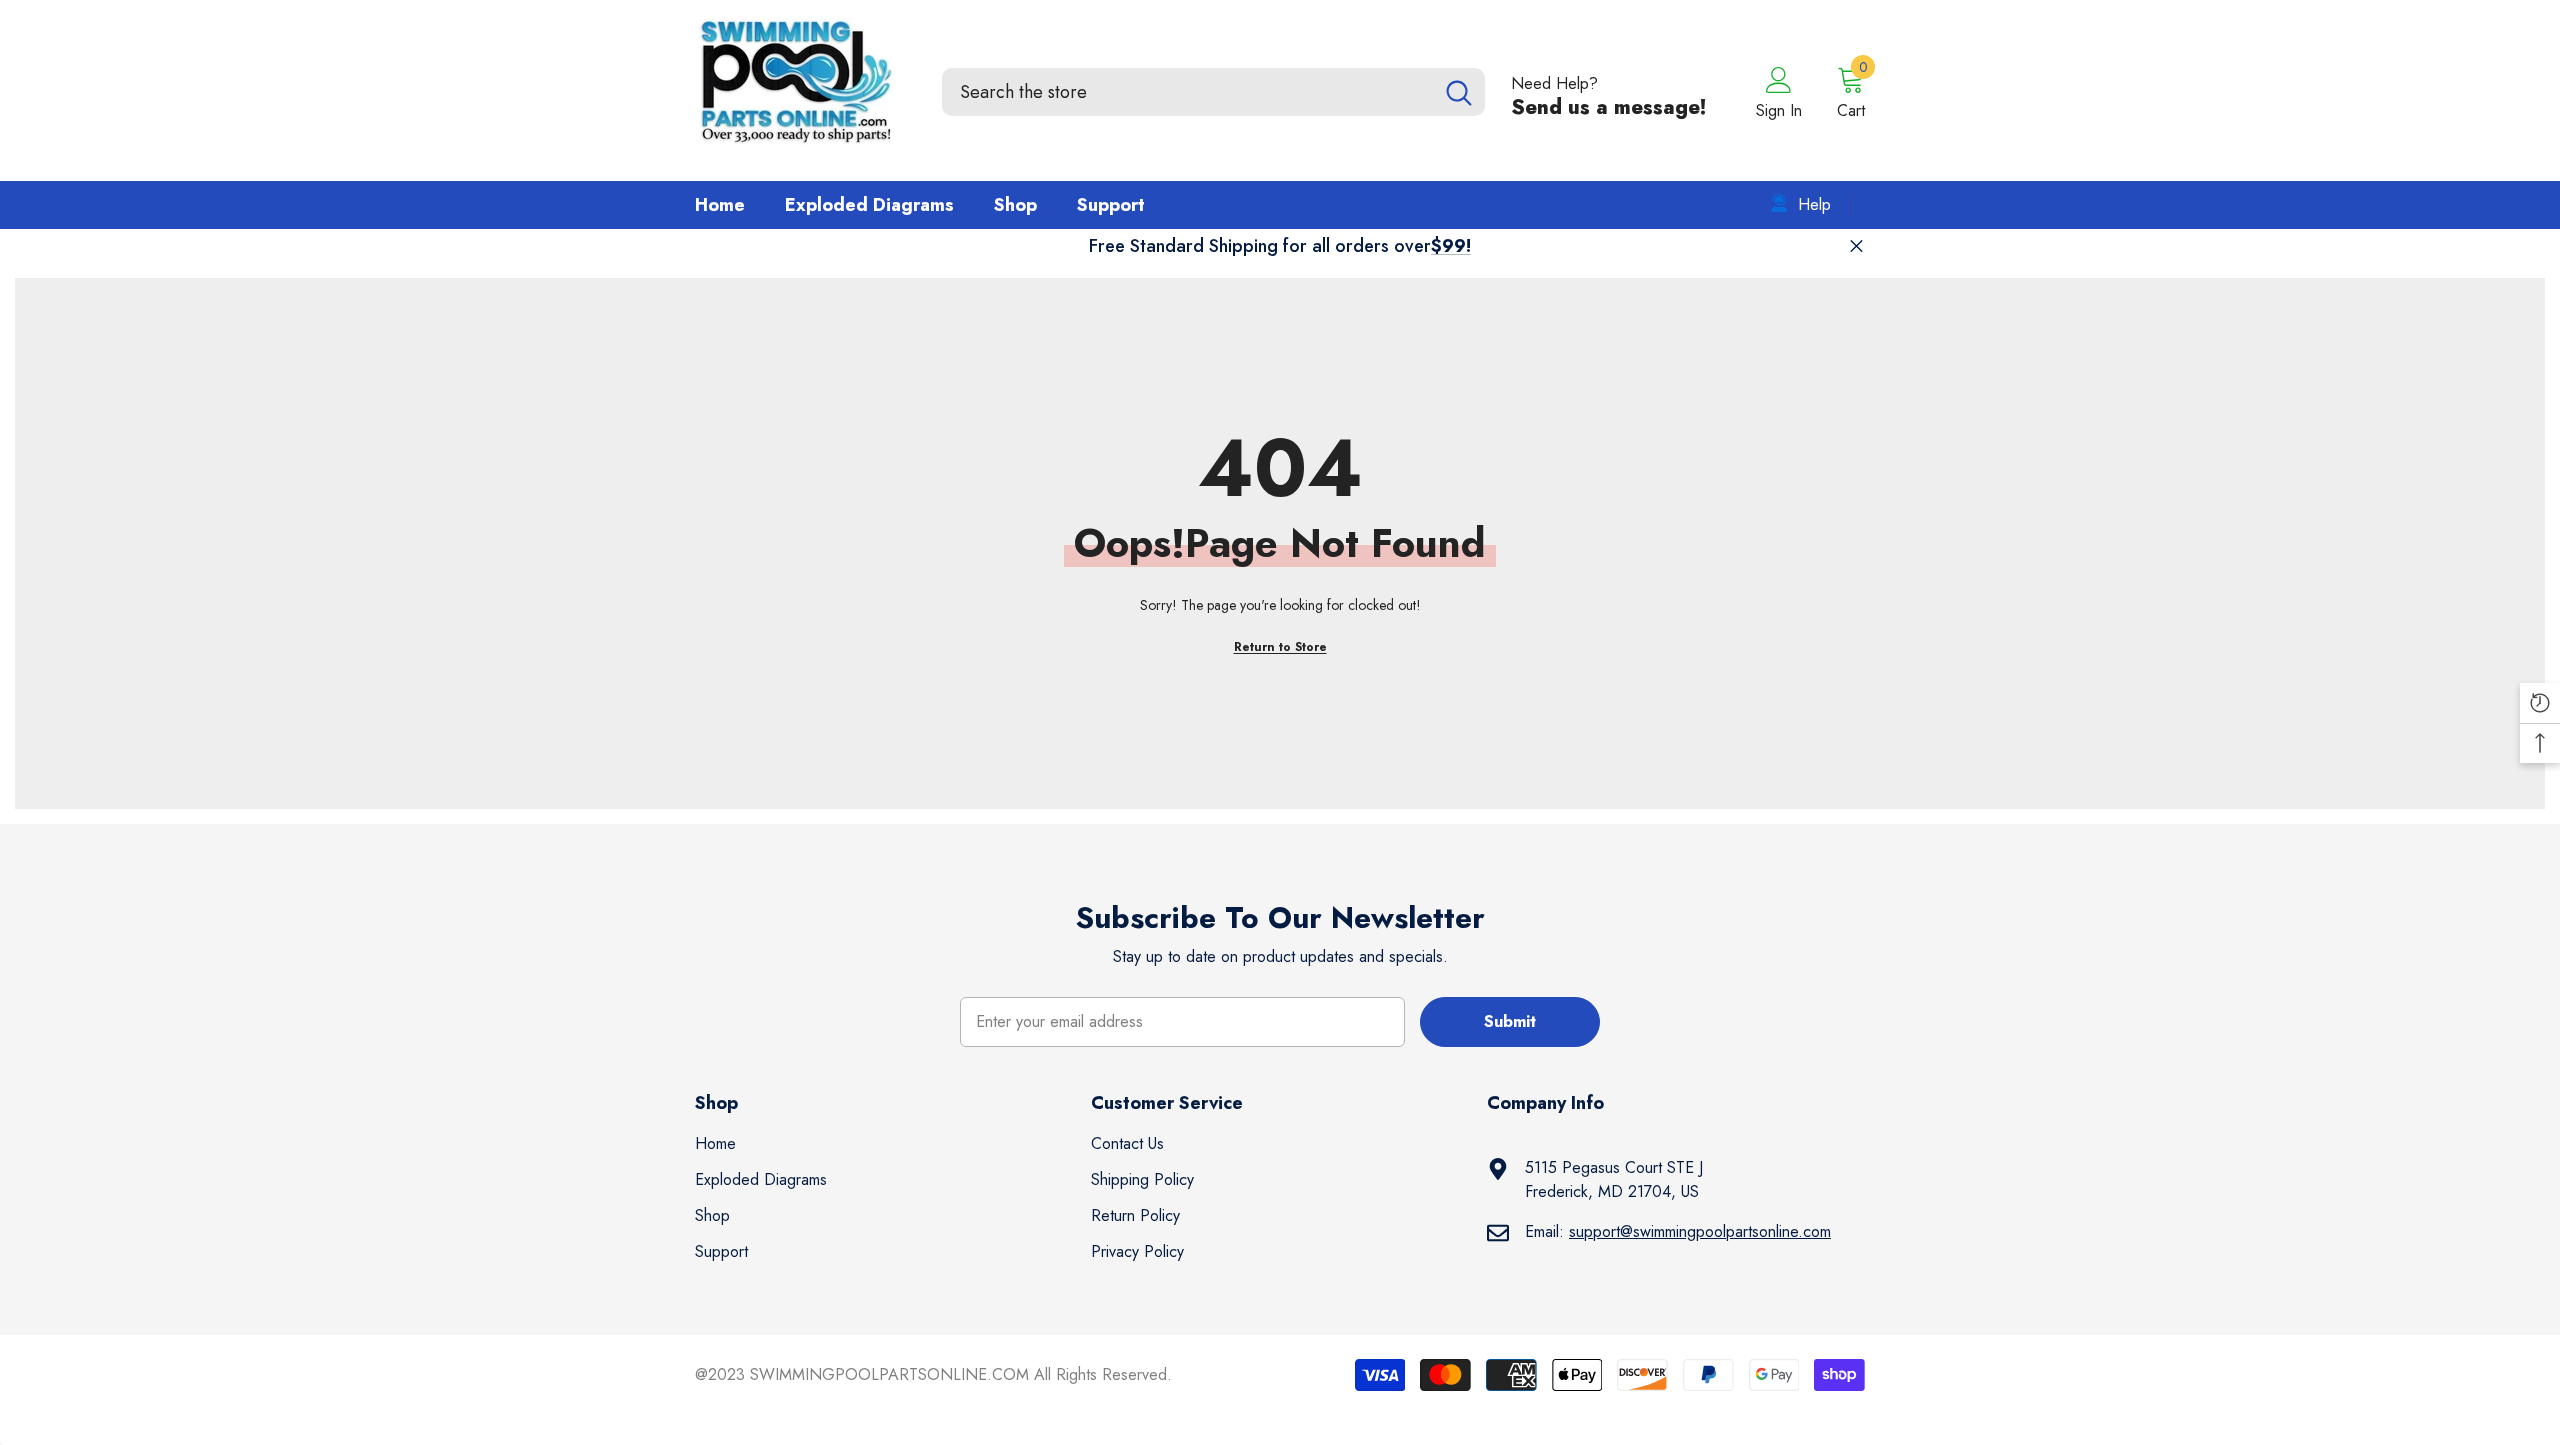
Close (1856, 246)
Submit (1510, 1021)
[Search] (1213, 92)
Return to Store (1280, 647)
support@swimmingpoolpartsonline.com (1700, 1231)
